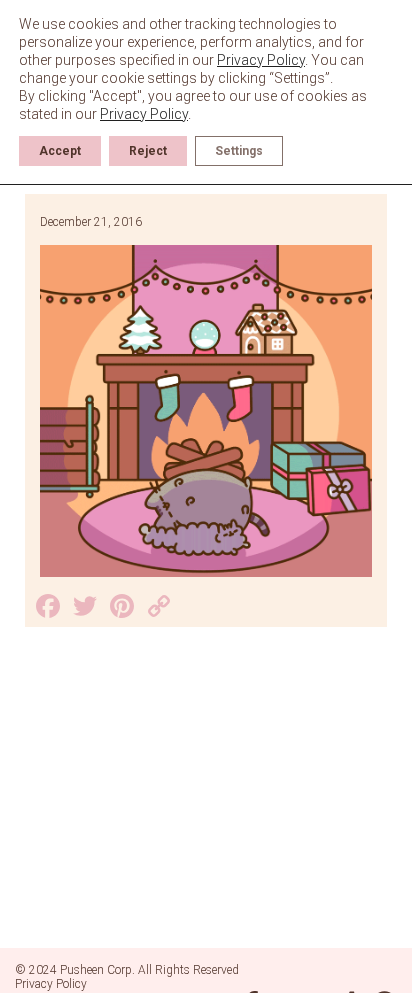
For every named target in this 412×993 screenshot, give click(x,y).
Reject (148, 151)
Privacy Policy (51, 984)
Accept (60, 151)
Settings (239, 151)
